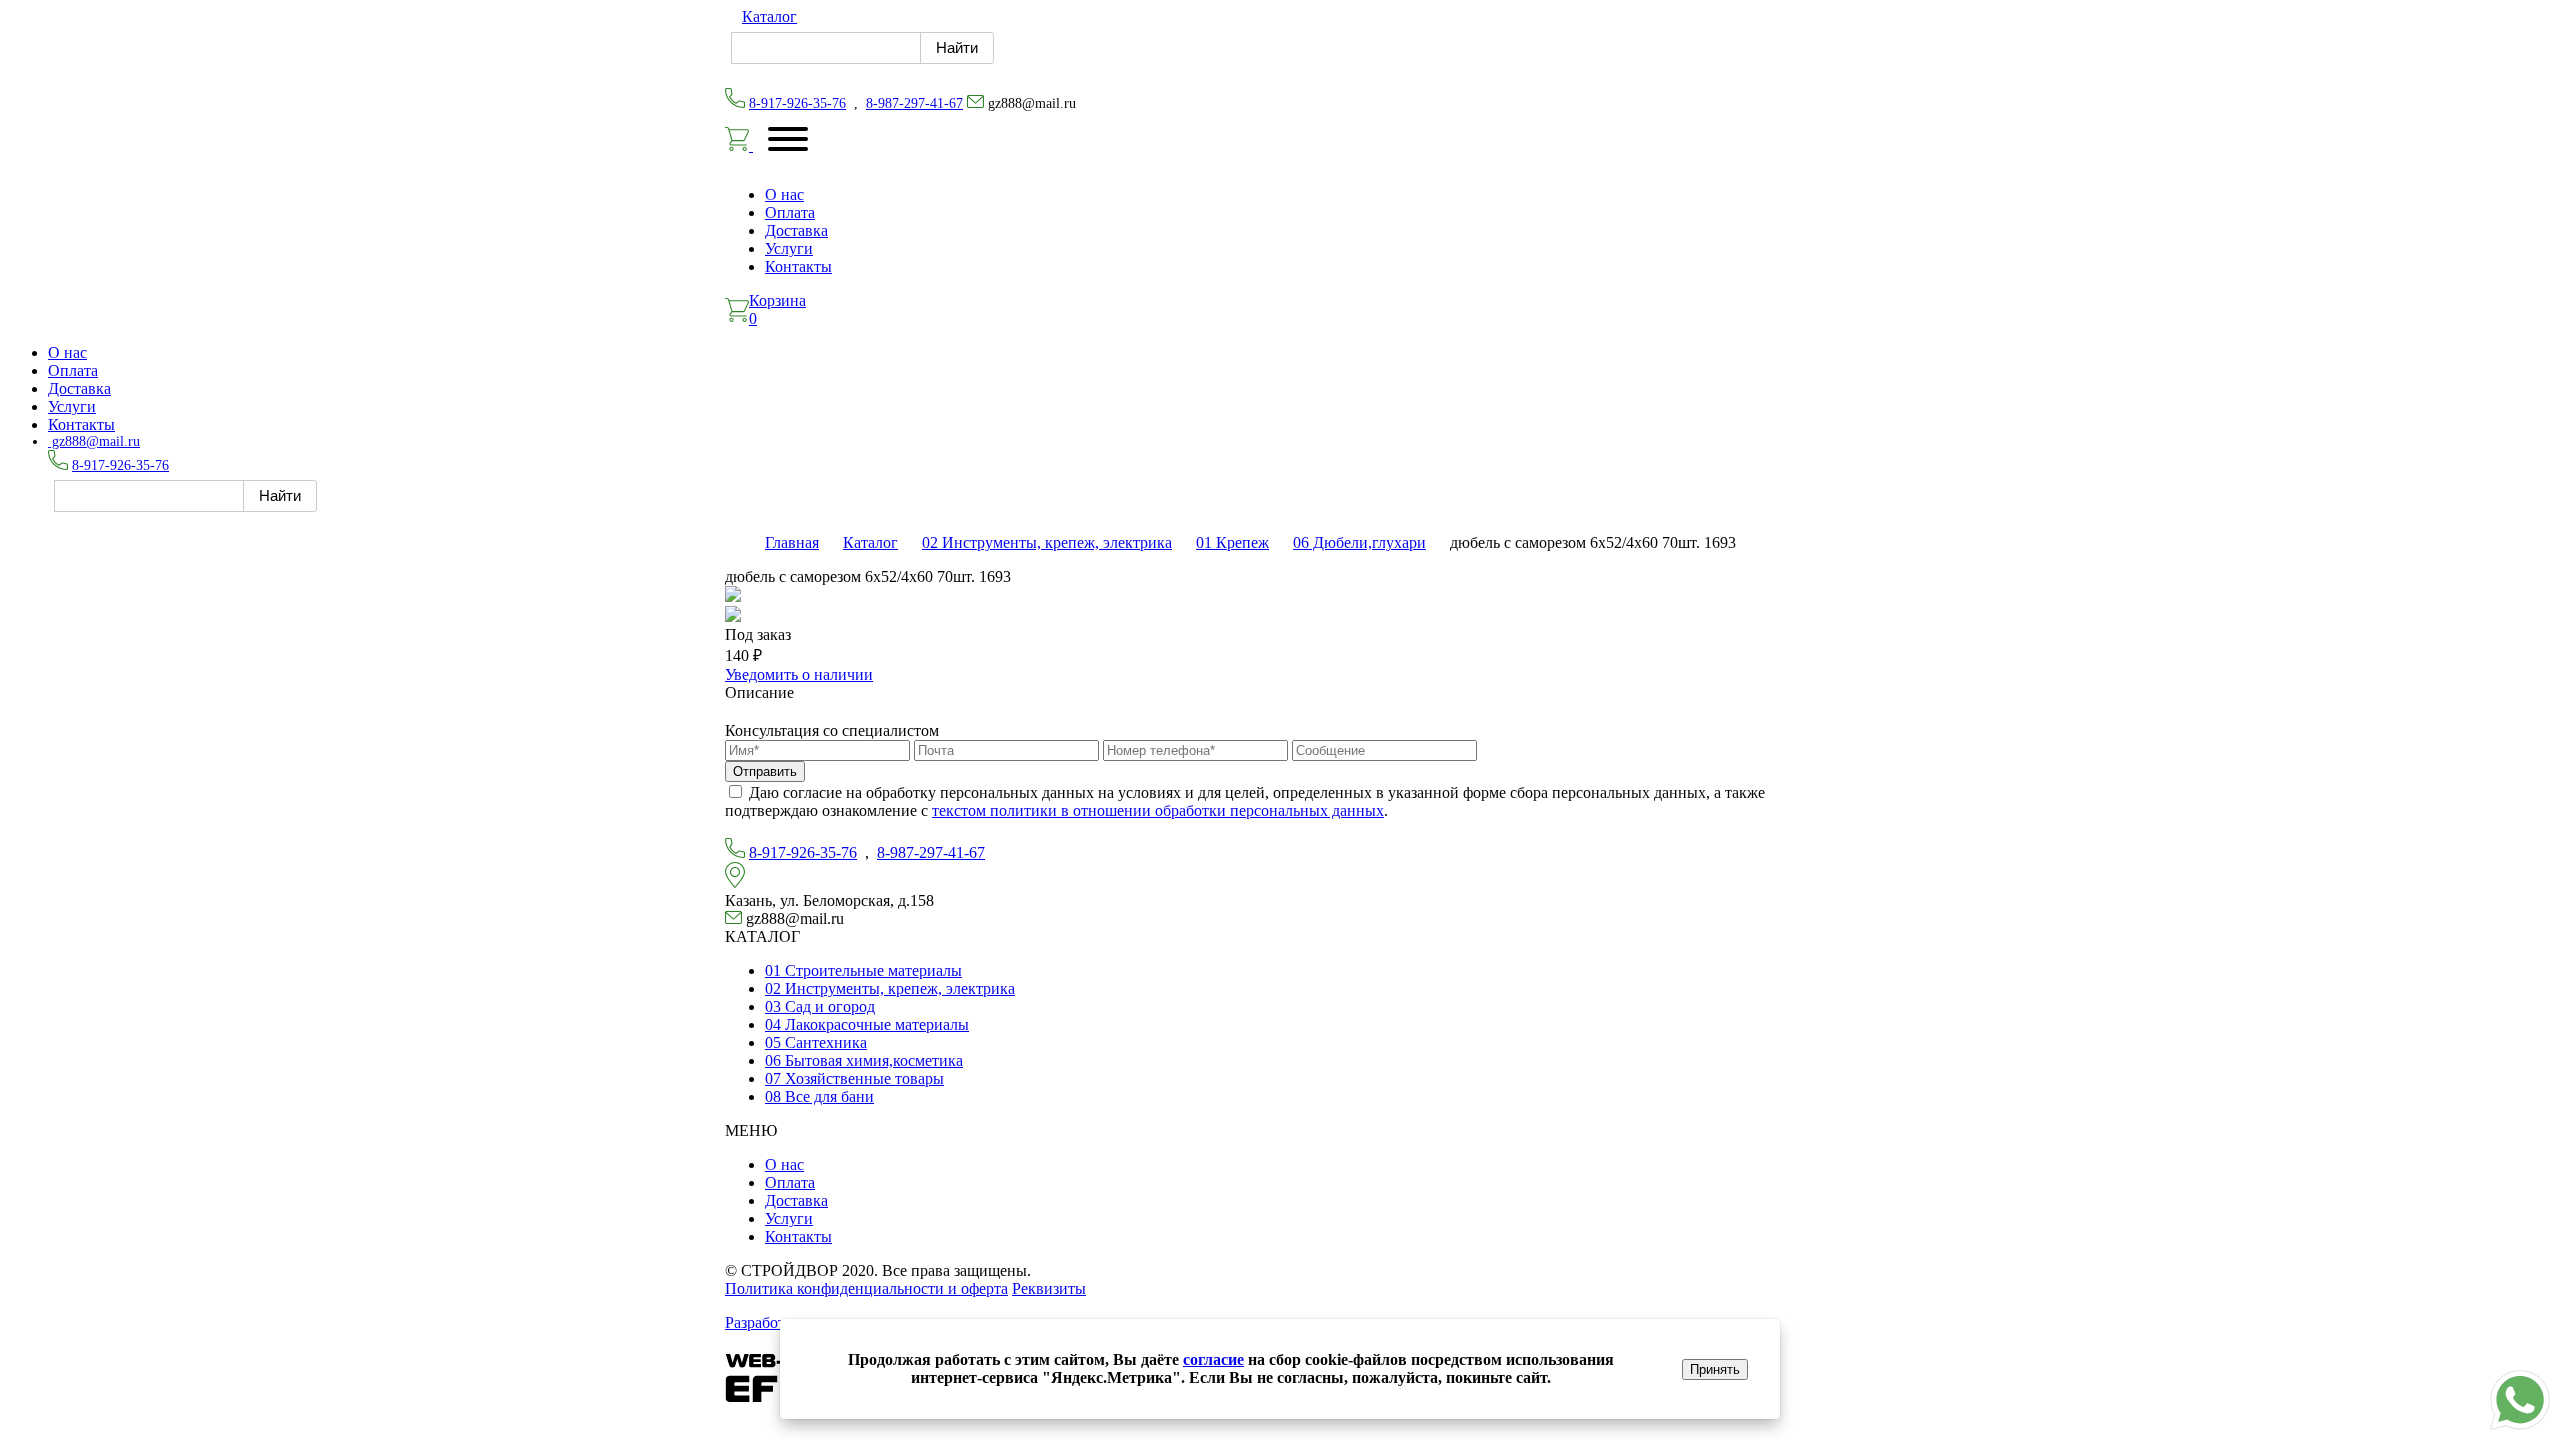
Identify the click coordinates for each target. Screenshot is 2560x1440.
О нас (784, 194)
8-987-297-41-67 (914, 103)
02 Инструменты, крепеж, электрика (1047, 542)
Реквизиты (1049, 1288)
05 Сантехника (816, 1042)
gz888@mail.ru (94, 441)
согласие (1213, 1359)
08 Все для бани (819, 1096)
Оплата (790, 212)
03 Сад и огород (820, 1006)
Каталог (769, 16)
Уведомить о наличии (799, 674)
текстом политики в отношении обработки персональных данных (1158, 810)
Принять (1715, 1369)
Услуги (789, 248)
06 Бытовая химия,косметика (864, 1060)
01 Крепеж (1232, 542)
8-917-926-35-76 (797, 103)
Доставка (796, 230)
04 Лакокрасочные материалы (867, 1024)
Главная (792, 542)
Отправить (765, 771)
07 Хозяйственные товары (854, 1078)
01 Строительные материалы (863, 970)
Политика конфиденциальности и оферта (866, 1288)
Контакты (798, 266)
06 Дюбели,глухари (1359, 542)
